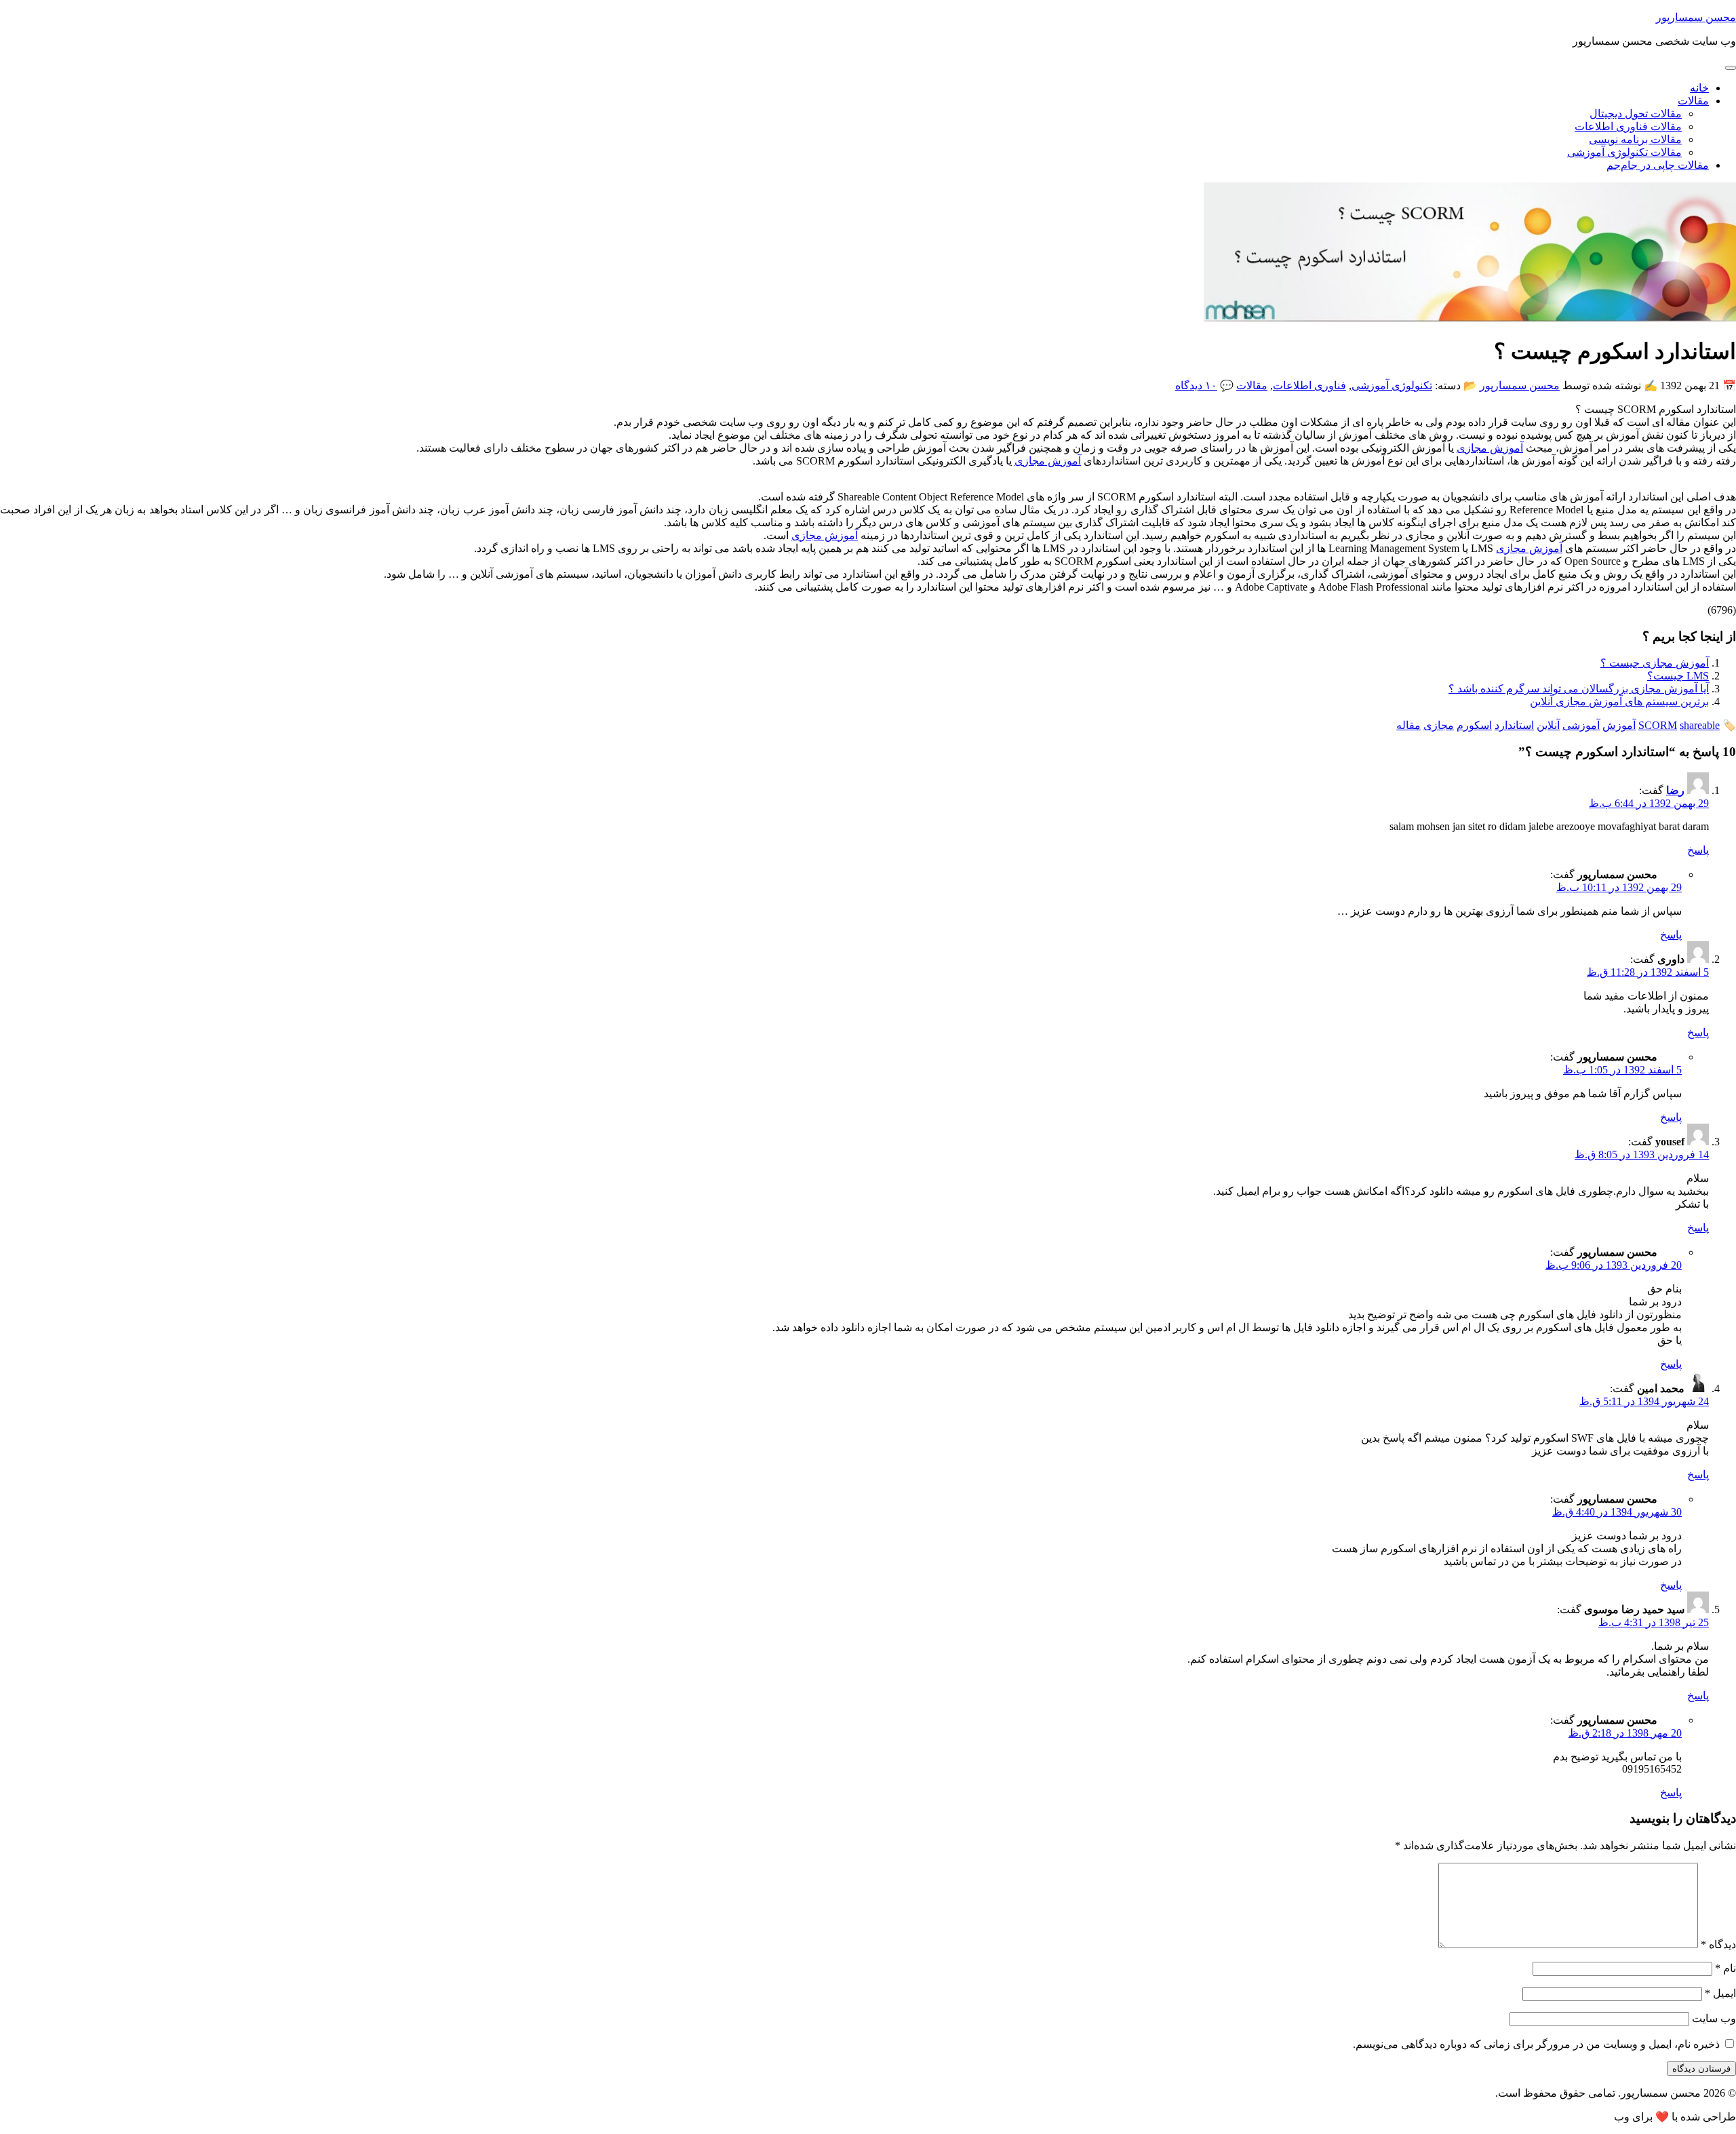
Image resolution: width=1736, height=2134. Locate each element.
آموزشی (1581, 725)
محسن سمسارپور (1696, 17)
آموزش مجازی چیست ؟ (1655, 663)
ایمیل (1720, 1993)
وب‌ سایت (1714, 2018)
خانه (1699, 88)
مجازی (1439, 725)
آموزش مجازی (1490, 448)
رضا (1675, 790)
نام (1725, 1968)
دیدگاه (1718, 1944)
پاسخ (1698, 850)
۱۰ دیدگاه (1196, 386)
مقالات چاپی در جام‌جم (1658, 165)
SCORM (1658, 725)
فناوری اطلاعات (1309, 386)
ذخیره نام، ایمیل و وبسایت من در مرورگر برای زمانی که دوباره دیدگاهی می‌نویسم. (1536, 2044)
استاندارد (1514, 725)
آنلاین (1548, 725)
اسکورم (1474, 725)
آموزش (1619, 725)
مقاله (1408, 725)
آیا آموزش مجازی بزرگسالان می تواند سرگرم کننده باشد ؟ (1579, 689)
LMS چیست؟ (1678, 676)
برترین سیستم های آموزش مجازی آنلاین (1619, 702)
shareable (1700, 725)
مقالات (1693, 101)
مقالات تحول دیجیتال (1636, 114)
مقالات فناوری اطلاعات (1628, 126)
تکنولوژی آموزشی (1392, 386)
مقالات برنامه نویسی (1635, 139)
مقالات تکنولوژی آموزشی (1624, 152)
